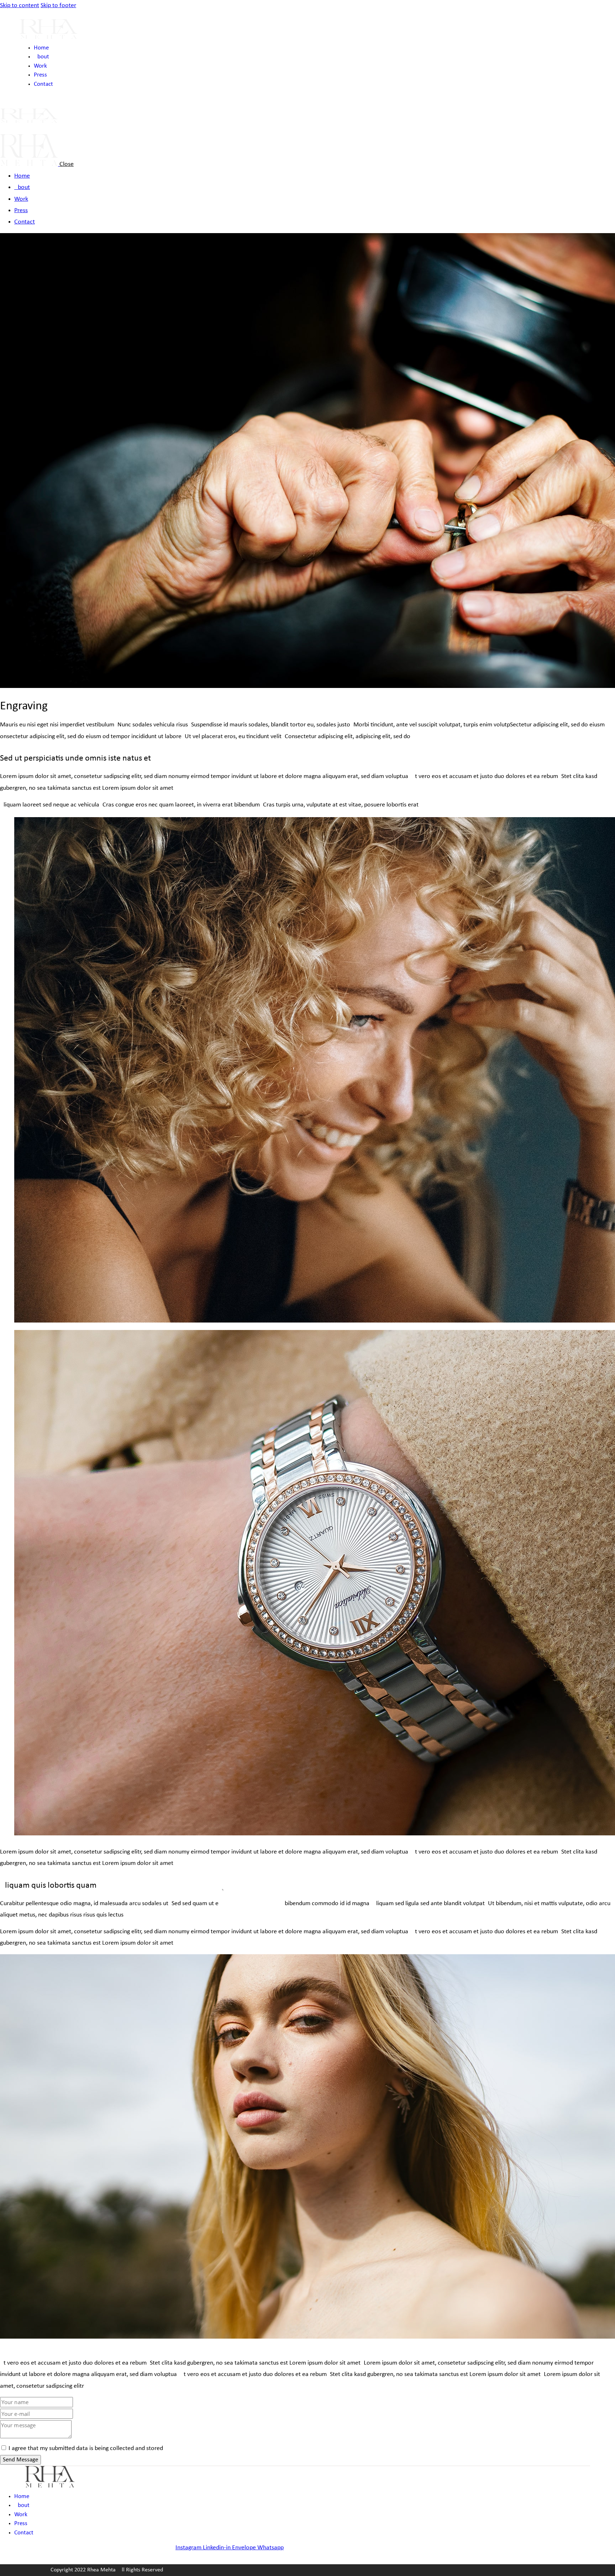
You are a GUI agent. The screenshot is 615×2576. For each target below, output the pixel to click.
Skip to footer (58, 6)
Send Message (20, 2460)
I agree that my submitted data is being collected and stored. (87, 2448)
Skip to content (20, 6)
